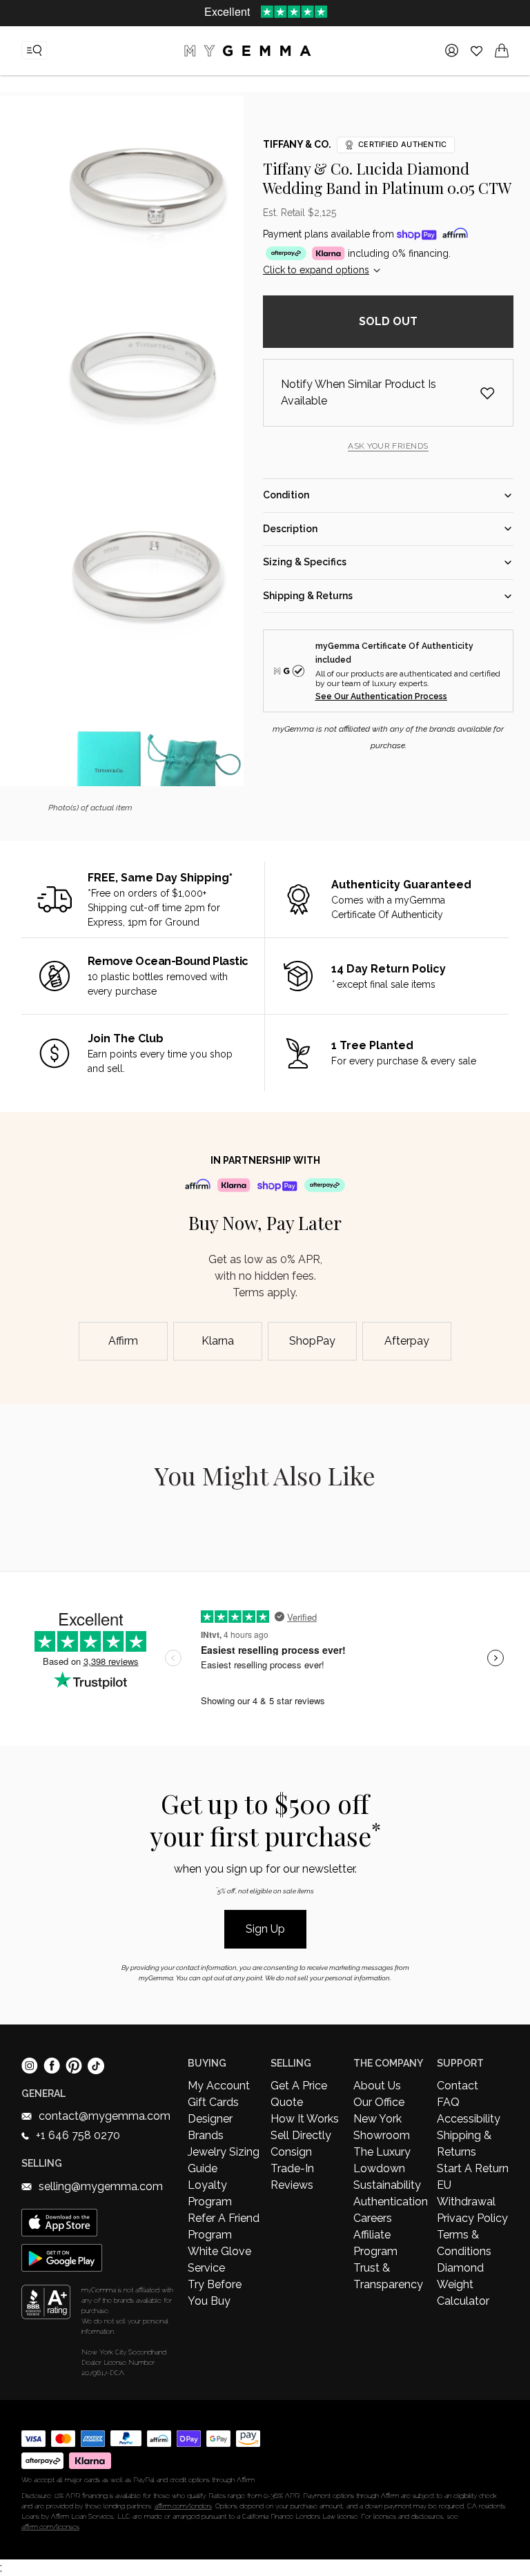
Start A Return (473, 2168)
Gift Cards (213, 2102)
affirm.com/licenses (50, 2527)
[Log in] (452, 50)
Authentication (389, 2202)
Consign (291, 2152)
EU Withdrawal (466, 2193)
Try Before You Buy (215, 2293)
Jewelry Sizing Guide (224, 2160)
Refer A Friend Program (224, 2226)
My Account (219, 2086)
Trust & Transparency (388, 2276)
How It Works (305, 2119)
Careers (373, 2218)
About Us (377, 2086)
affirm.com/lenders (183, 2506)
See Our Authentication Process (381, 696)
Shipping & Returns (464, 2144)
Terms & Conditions (464, 2243)
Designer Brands (210, 2127)
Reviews (292, 2185)
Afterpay (407, 1341)
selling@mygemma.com (101, 2186)
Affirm (123, 1341)
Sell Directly (301, 2135)
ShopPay (312, 1341)
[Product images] (147, 441)
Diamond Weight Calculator (463, 2284)
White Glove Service (219, 2260)
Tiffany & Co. (297, 144)
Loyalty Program (210, 2193)
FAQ (448, 2102)
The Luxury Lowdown (382, 2160)
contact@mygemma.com (105, 2116)
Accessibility (469, 2119)
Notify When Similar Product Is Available (359, 392)
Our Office (379, 2102)
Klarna (218, 1341)
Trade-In (292, 2168)
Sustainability (387, 2185)
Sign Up (265, 1929)
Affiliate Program (375, 2243)
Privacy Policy (472, 2218)
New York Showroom (382, 2127)
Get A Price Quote (299, 2094)
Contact (458, 2086)
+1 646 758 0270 (78, 2135)
